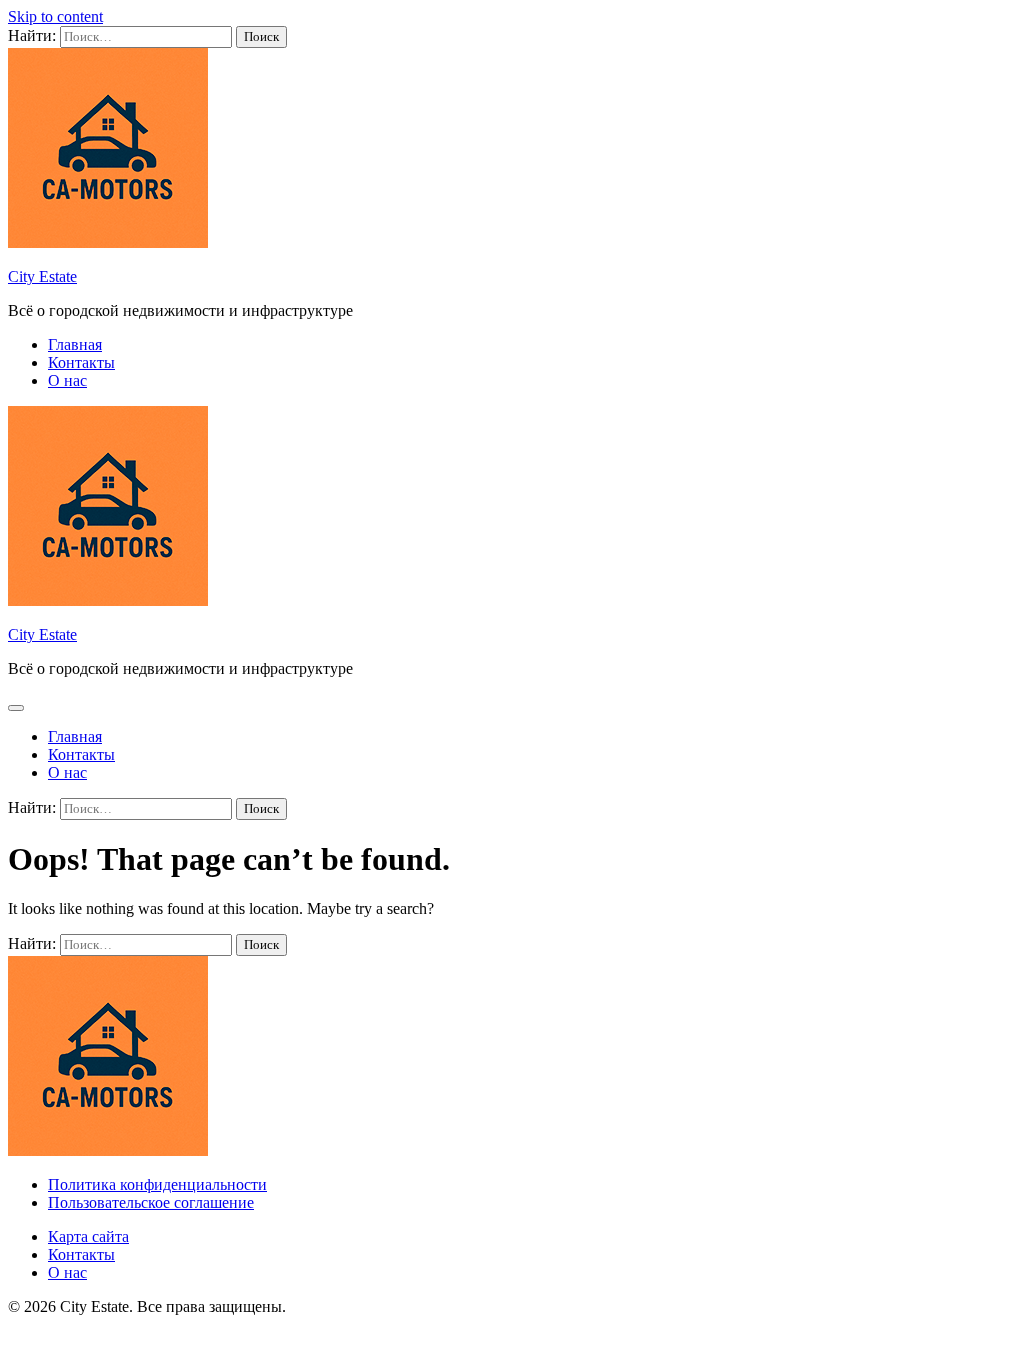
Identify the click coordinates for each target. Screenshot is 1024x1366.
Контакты (81, 362)
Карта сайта (88, 1236)
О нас (67, 380)
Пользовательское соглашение (151, 1202)
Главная (75, 344)
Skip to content (55, 16)
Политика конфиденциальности (157, 1184)
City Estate (42, 276)
